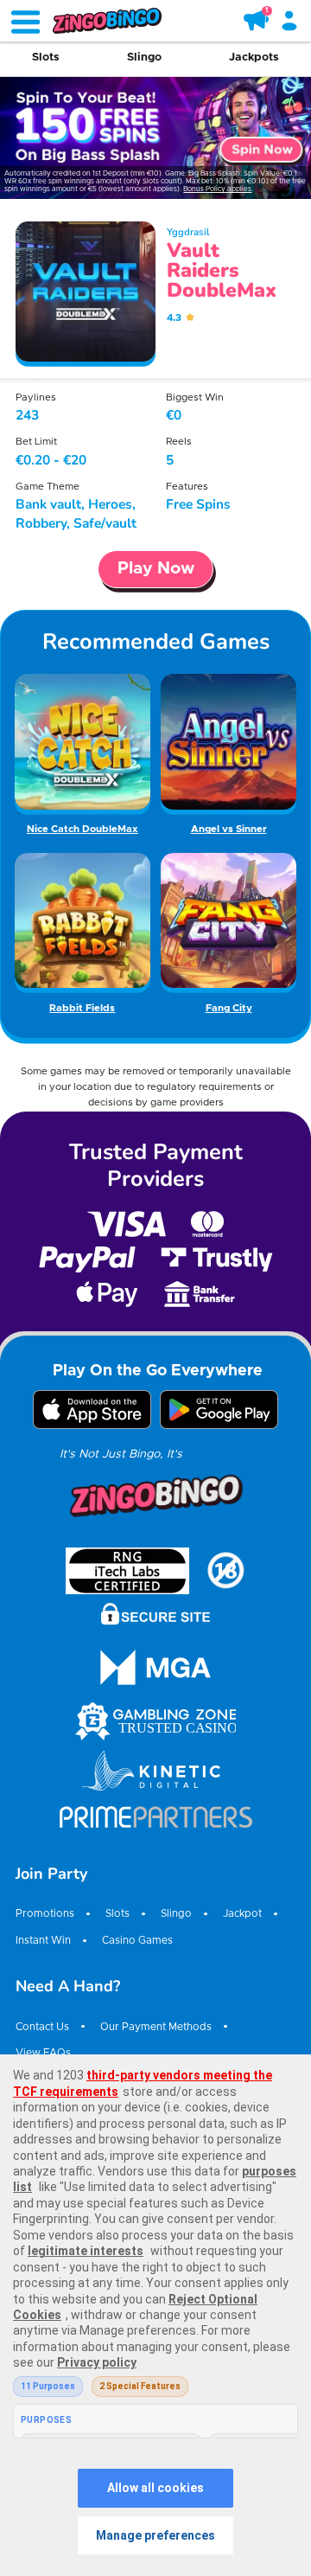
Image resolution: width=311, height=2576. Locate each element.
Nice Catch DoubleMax (83, 829)
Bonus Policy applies (217, 189)
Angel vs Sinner (229, 829)
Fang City (229, 1008)
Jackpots (254, 58)
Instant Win (43, 1941)
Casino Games (137, 1941)
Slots (46, 58)
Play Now (156, 569)
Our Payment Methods (156, 2027)
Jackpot (242, 1914)
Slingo (144, 58)
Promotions (45, 1914)
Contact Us (42, 2027)
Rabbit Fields (82, 1008)
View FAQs (43, 2053)
